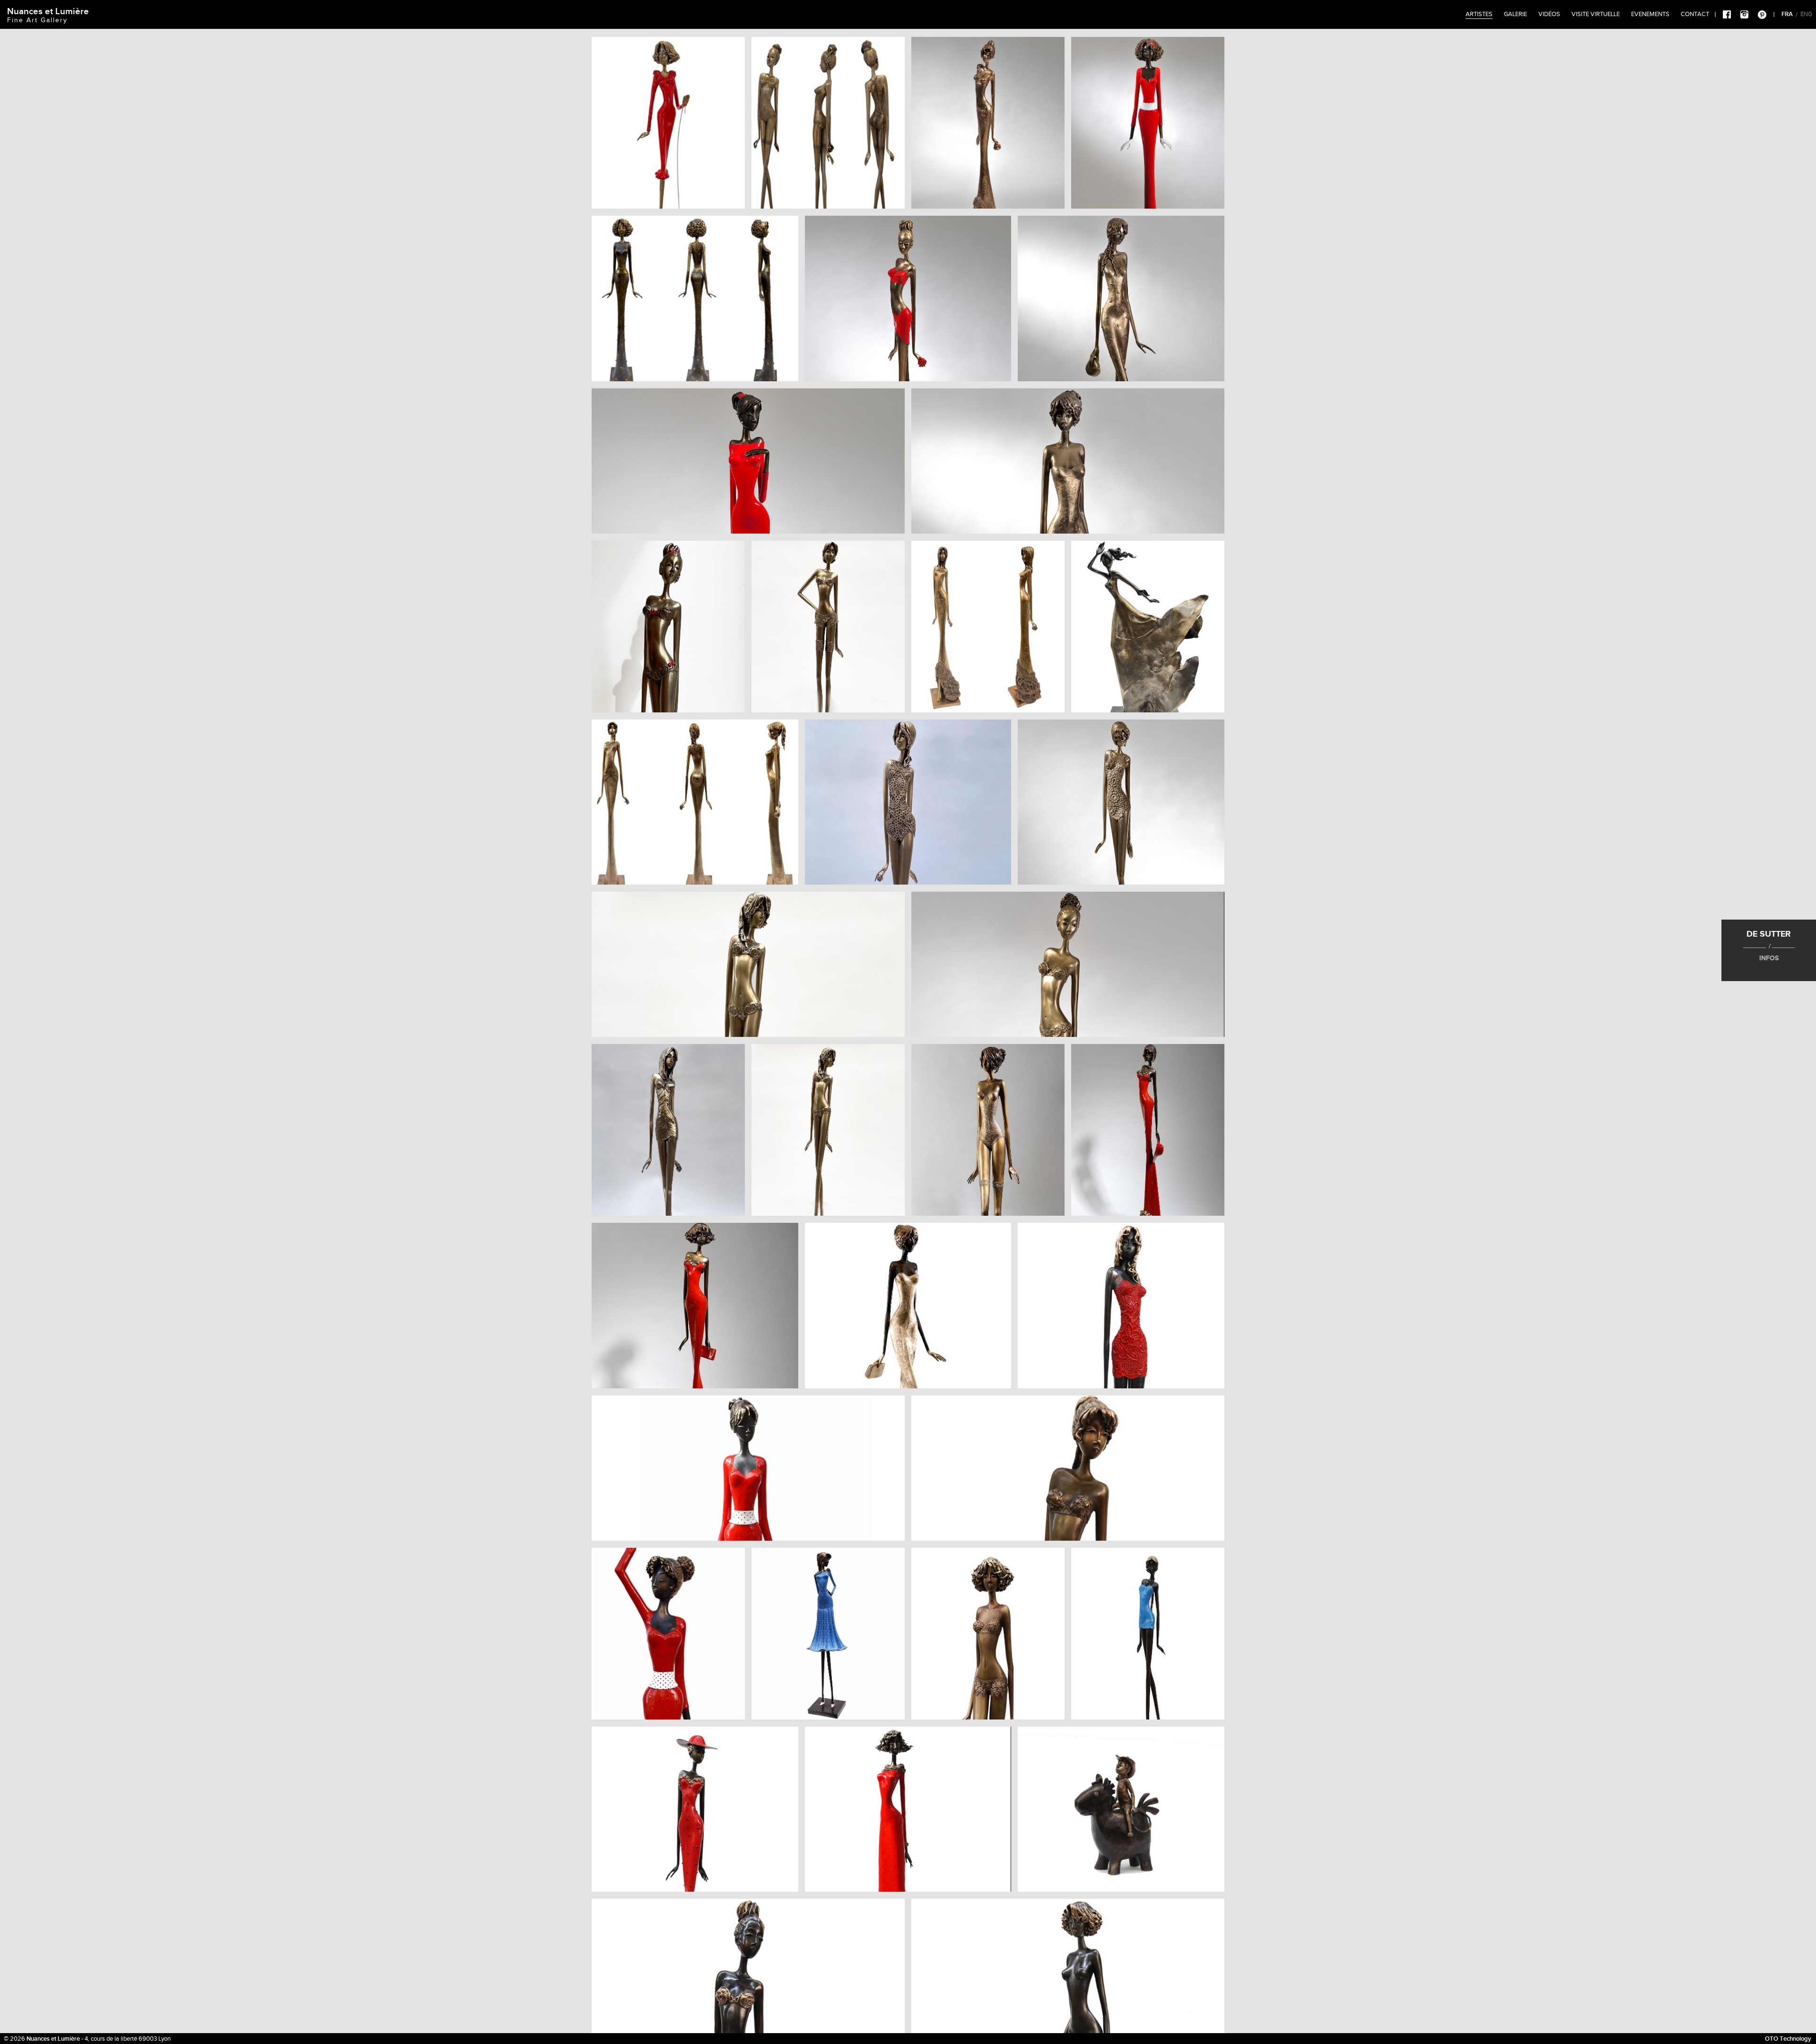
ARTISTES (1479, 14)
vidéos (1549, 14)
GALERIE (1515, 14)
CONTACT (1695, 14)
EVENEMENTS (1650, 14)
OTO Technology (1788, 2039)
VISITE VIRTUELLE (1596, 14)
